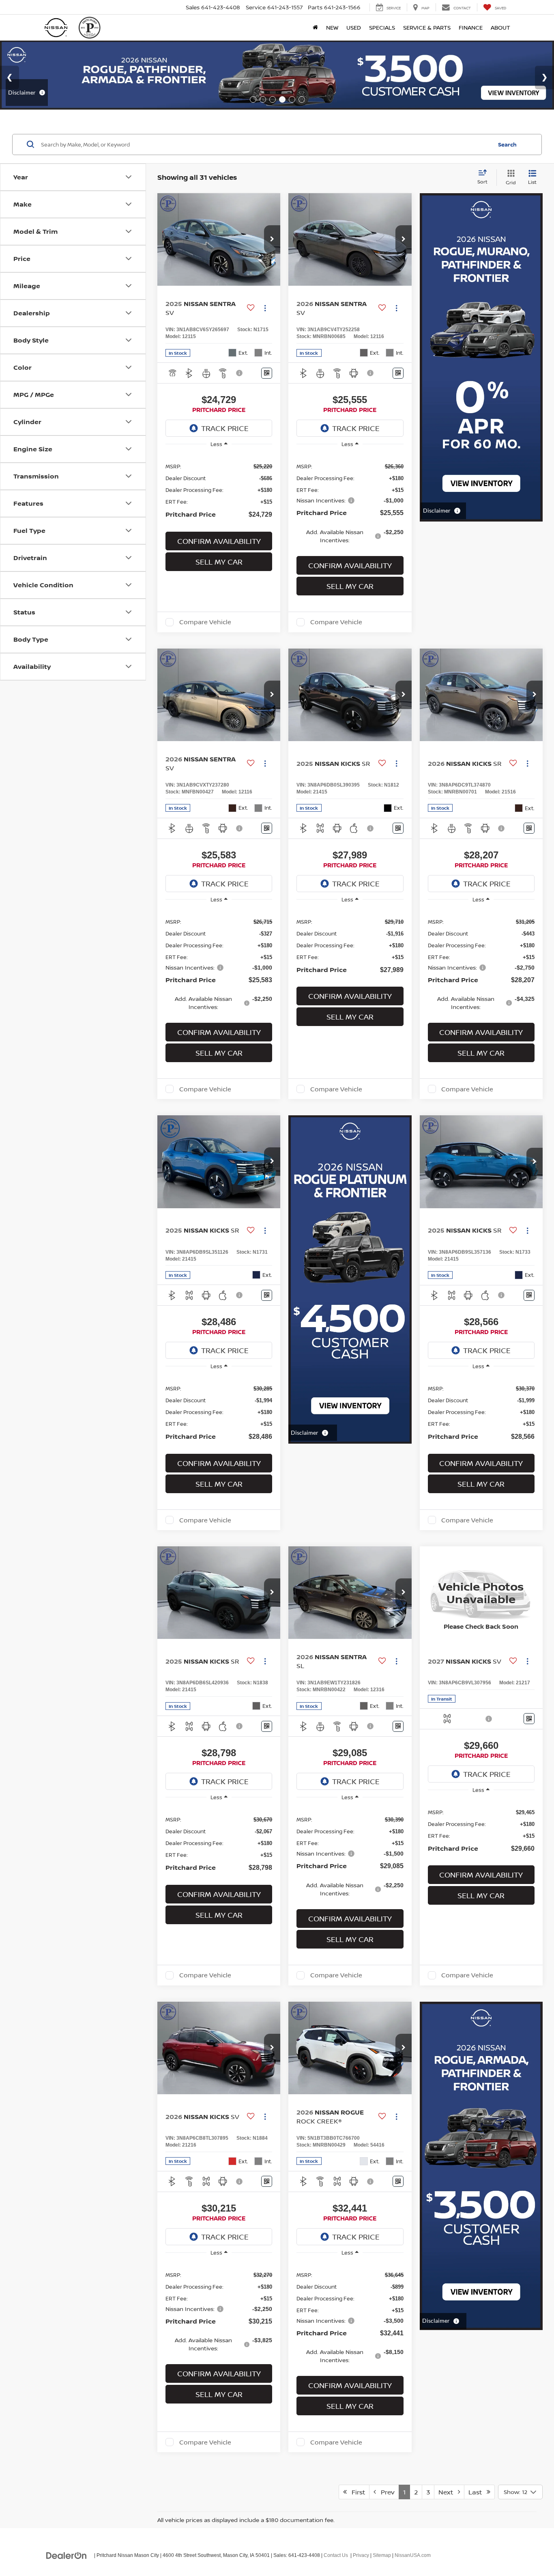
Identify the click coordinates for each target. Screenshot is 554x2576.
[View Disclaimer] (240, 373)
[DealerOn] (67, 2555)
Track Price (225, 428)
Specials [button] (382, 27)
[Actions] (265, 308)
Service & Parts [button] (427, 27)
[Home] (315, 28)
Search (507, 144)
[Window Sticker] (267, 373)
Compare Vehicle (205, 622)
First (356, 2492)
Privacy (361, 2555)
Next (448, 2492)
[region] (219, 490)
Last (478, 2492)
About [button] (500, 27)
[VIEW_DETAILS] (481, 1593)
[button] (272, 239)
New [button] (332, 27)
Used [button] (354, 27)
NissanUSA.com (413, 2555)
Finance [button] (471, 27)
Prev (385, 2492)
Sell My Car (219, 562)
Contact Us (336, 2555)
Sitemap (382, 2555)
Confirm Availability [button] (219, 541)
